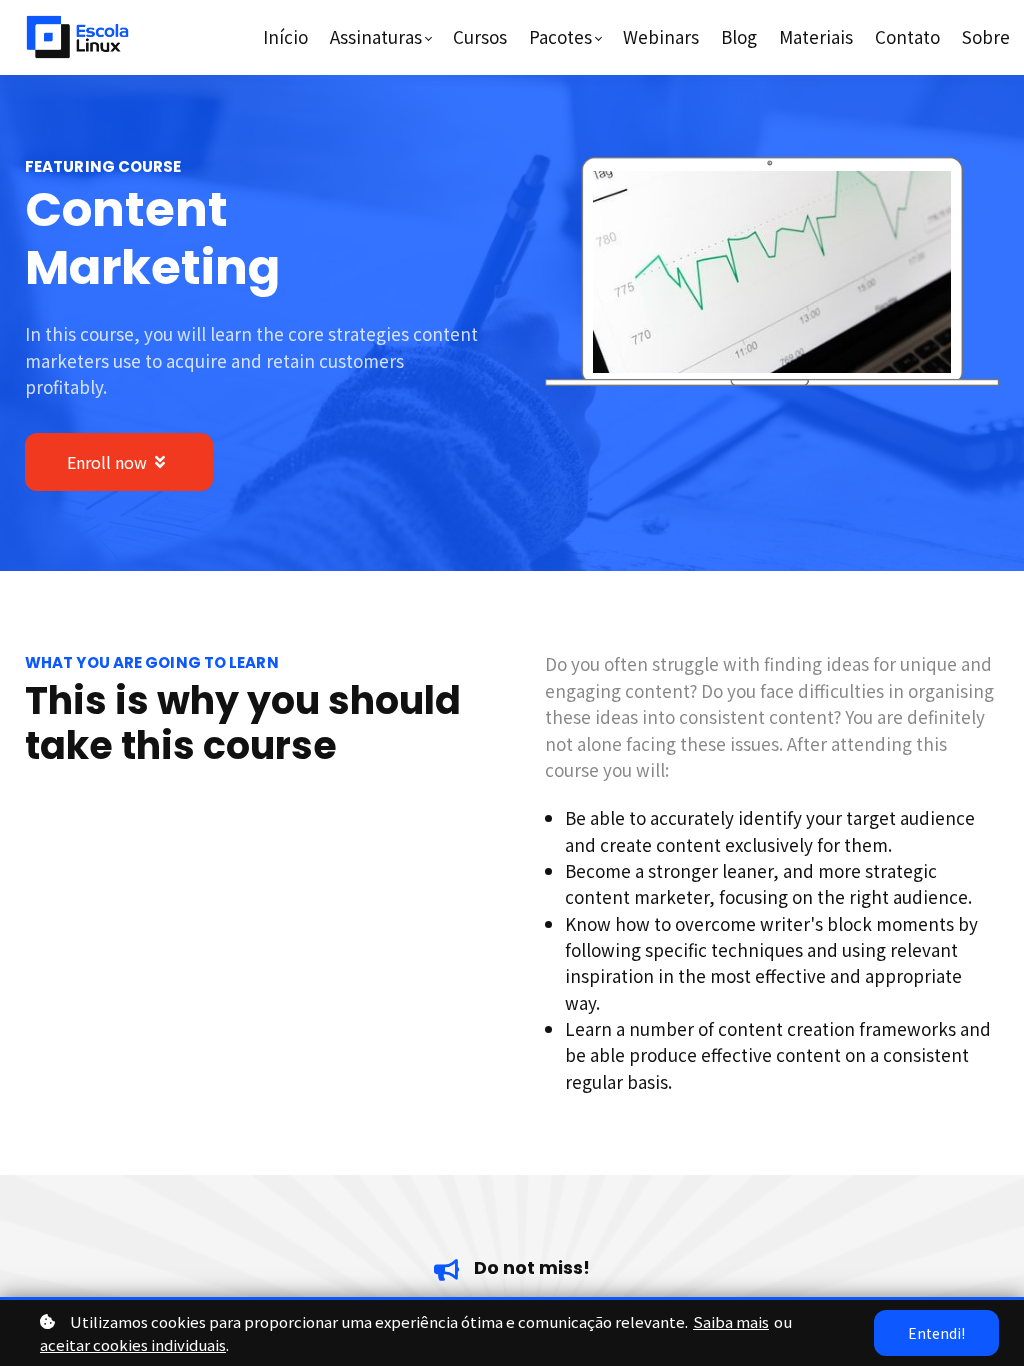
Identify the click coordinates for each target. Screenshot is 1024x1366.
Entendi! (936, 1333)
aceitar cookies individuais (133, 1344)
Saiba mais (731, 1321)
